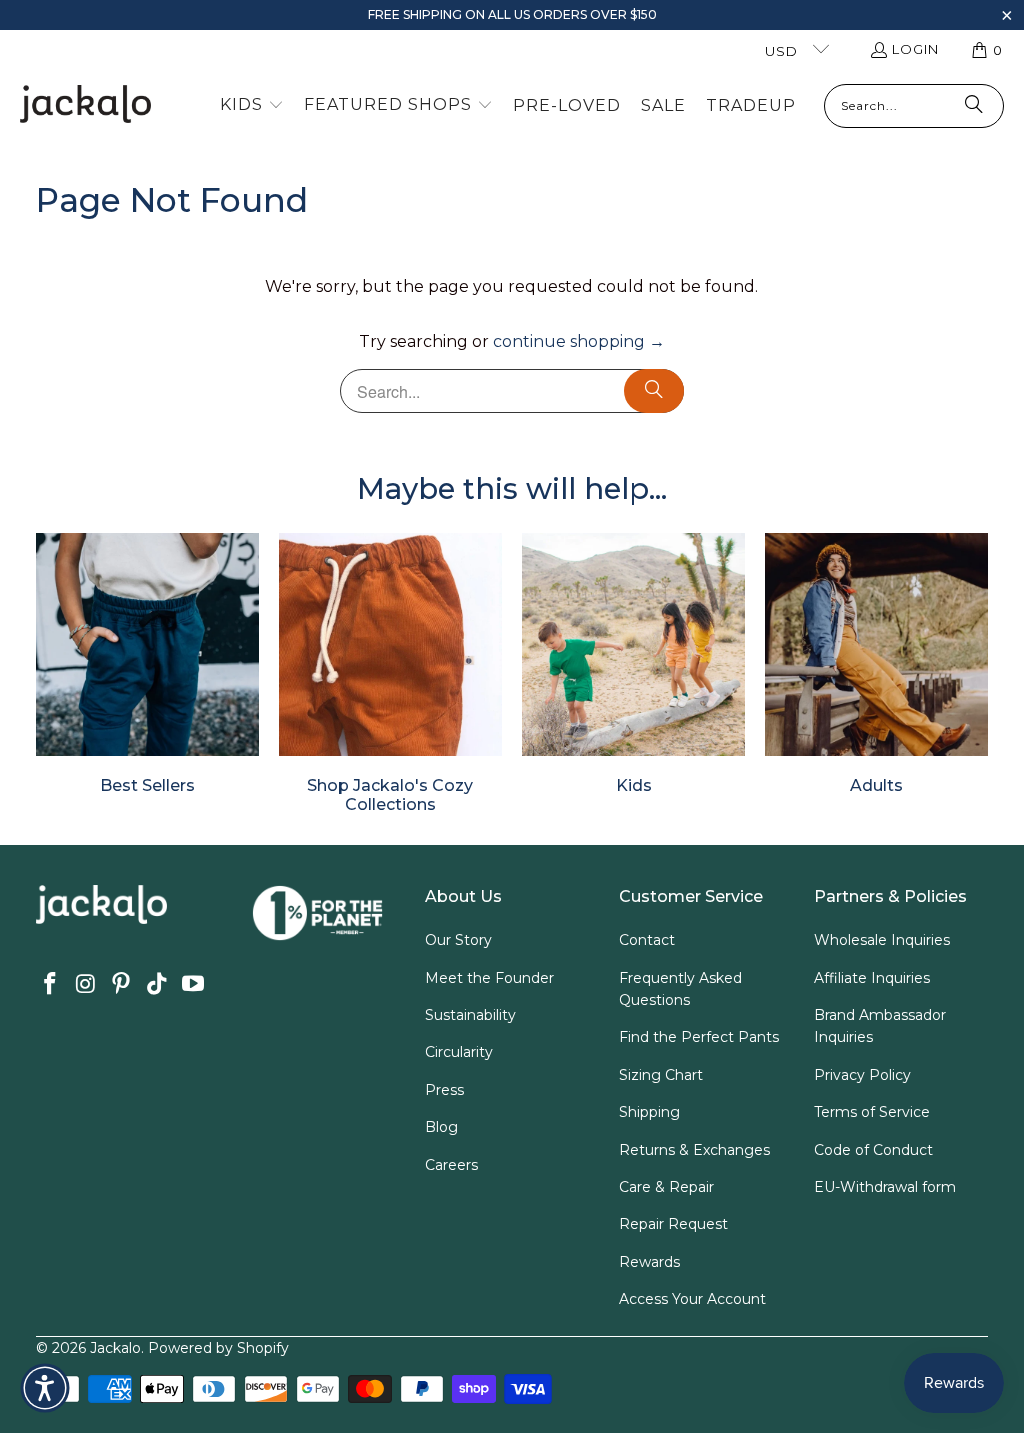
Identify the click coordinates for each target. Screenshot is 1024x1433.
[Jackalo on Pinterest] (122, 985)
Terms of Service (872, 1112)
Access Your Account (692, 1299)
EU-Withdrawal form (885, 1187)
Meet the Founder (489, 978)
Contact (647, 940)
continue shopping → (579, 341)
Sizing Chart (661, 1075)
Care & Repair (666, 1187)
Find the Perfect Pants (699, 1037)
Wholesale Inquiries (882, 940)
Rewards (649, 1262)
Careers (451, 1165)
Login (915, 49)
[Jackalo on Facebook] (51, 985)
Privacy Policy (862, 1075)
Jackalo (115, 1348)
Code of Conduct (873, 1150)
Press (444, 1090)
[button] (1006, 17)
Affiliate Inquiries (872, 978)
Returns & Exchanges (694, 1150)
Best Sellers (147, 664)
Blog (441, 1127)
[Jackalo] (85, 105)
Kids (633, 664)
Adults (876, 664)
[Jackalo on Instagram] (86, 985)
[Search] (974, 106)
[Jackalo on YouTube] (193, 985)
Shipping (649, 1112)
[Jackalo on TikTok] (158, 985)
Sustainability (470, 1015)
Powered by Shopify (218, 1348)
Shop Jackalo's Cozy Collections (390, 674)
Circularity (459, 1052)
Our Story (458, 940)
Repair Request (673, 1224)
